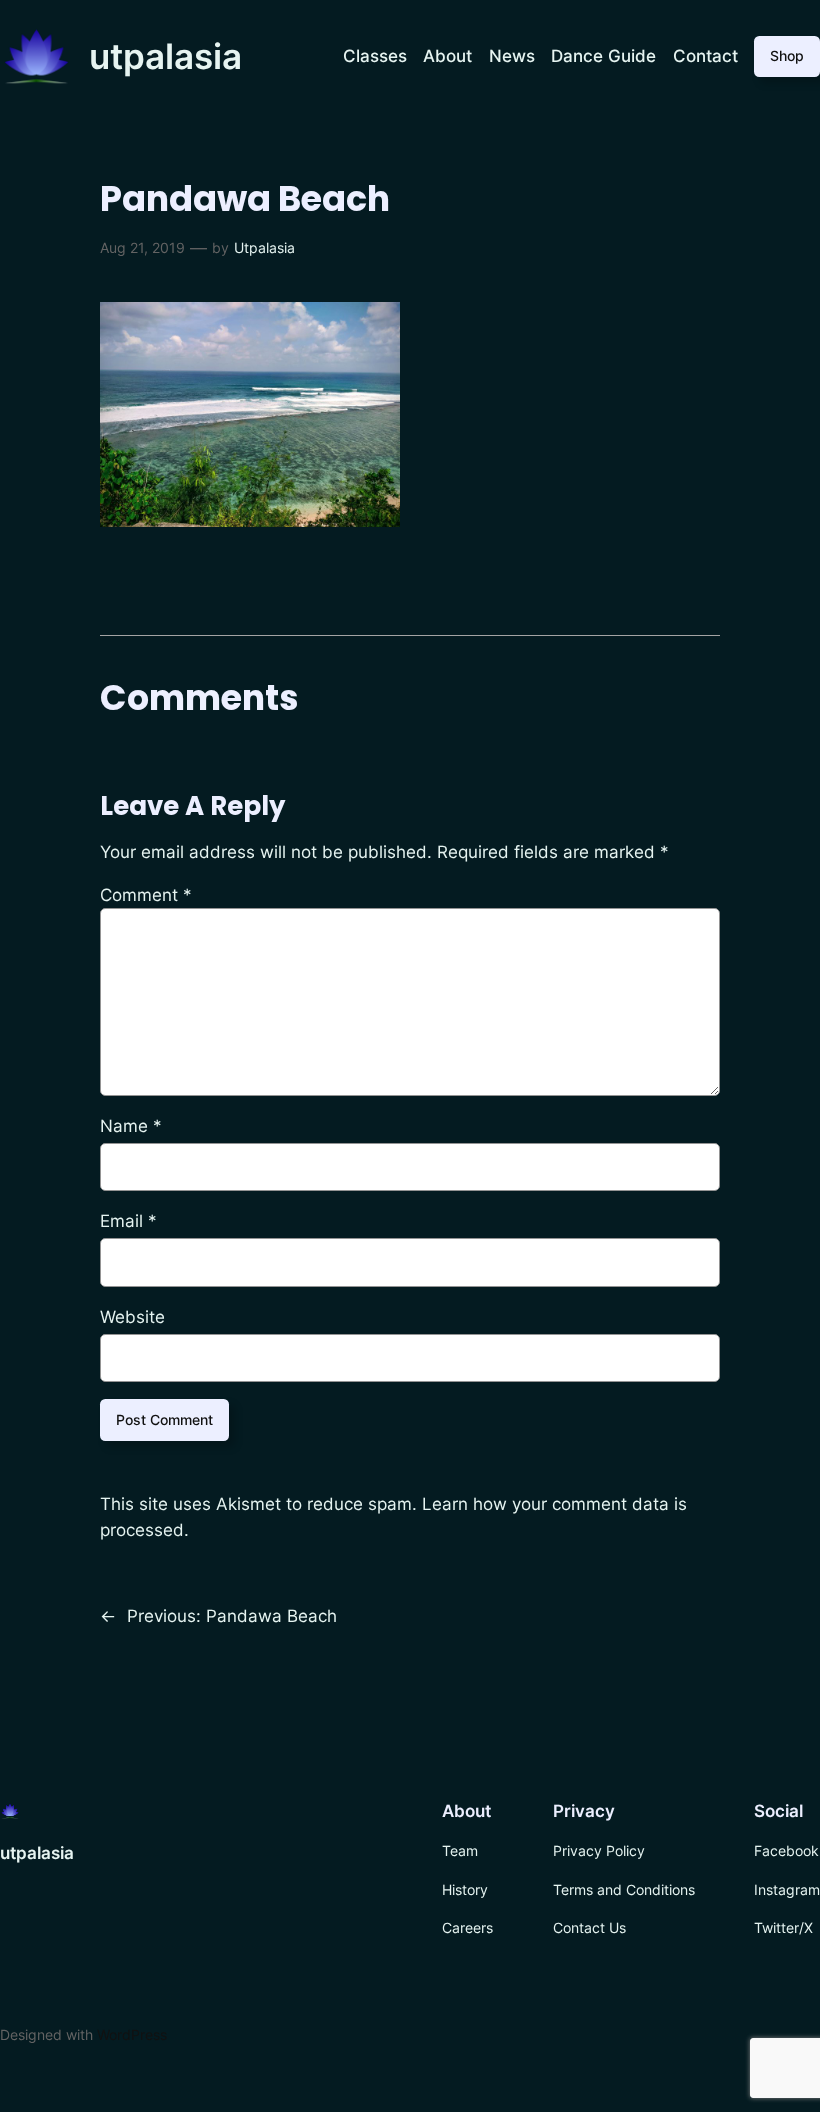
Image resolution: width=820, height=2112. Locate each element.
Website (132, 1317)
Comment (146, 895)
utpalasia (165, 56)
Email (128, 1221)
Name (131, 1126)
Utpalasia (264, 247)
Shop (787, 55)
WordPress (132, 2034)
